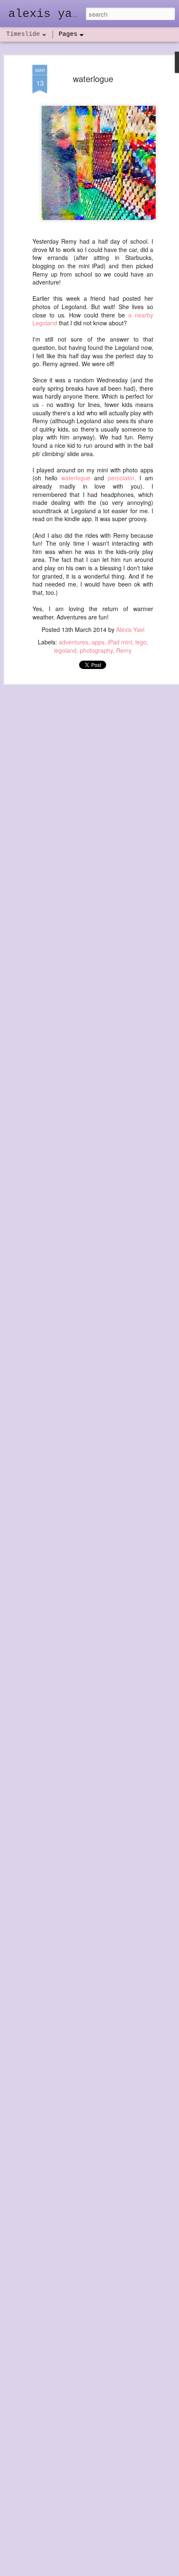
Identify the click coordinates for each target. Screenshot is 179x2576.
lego (141, 642)
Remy (124, 650)
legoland (65, 650)
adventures (73, 642)
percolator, (122, 478)
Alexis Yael (130, 629)
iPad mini (120, 642)
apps (98, 642)
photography (96, 650)
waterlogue (93, 79)
